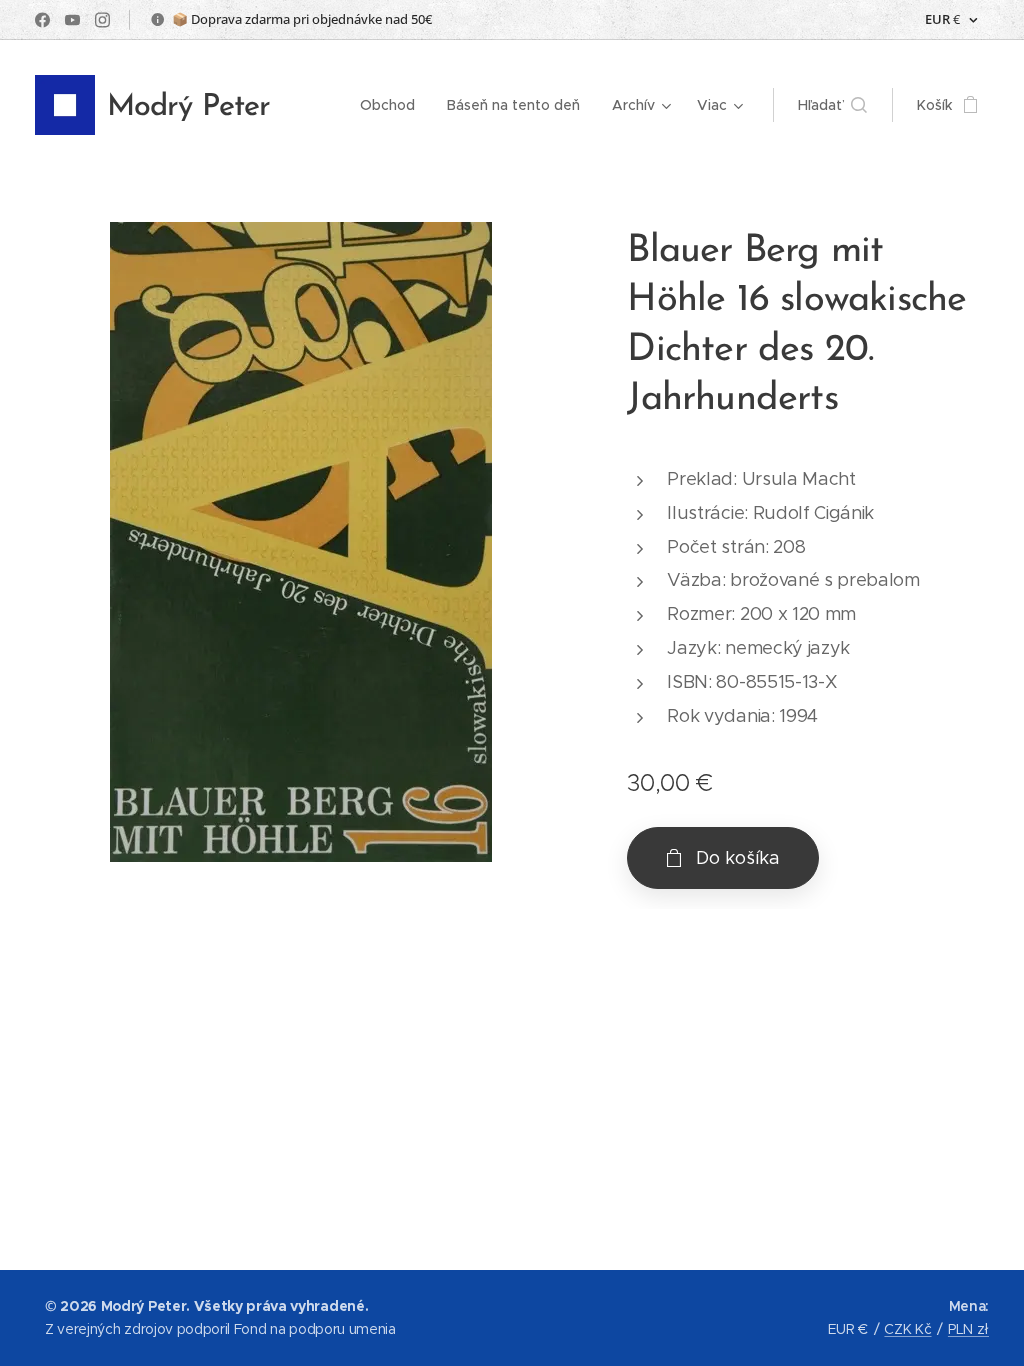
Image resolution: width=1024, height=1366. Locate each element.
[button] (832, 105)
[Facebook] (42, 20)
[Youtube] (72, 20)
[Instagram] (102, 20)
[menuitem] (393, 105)
